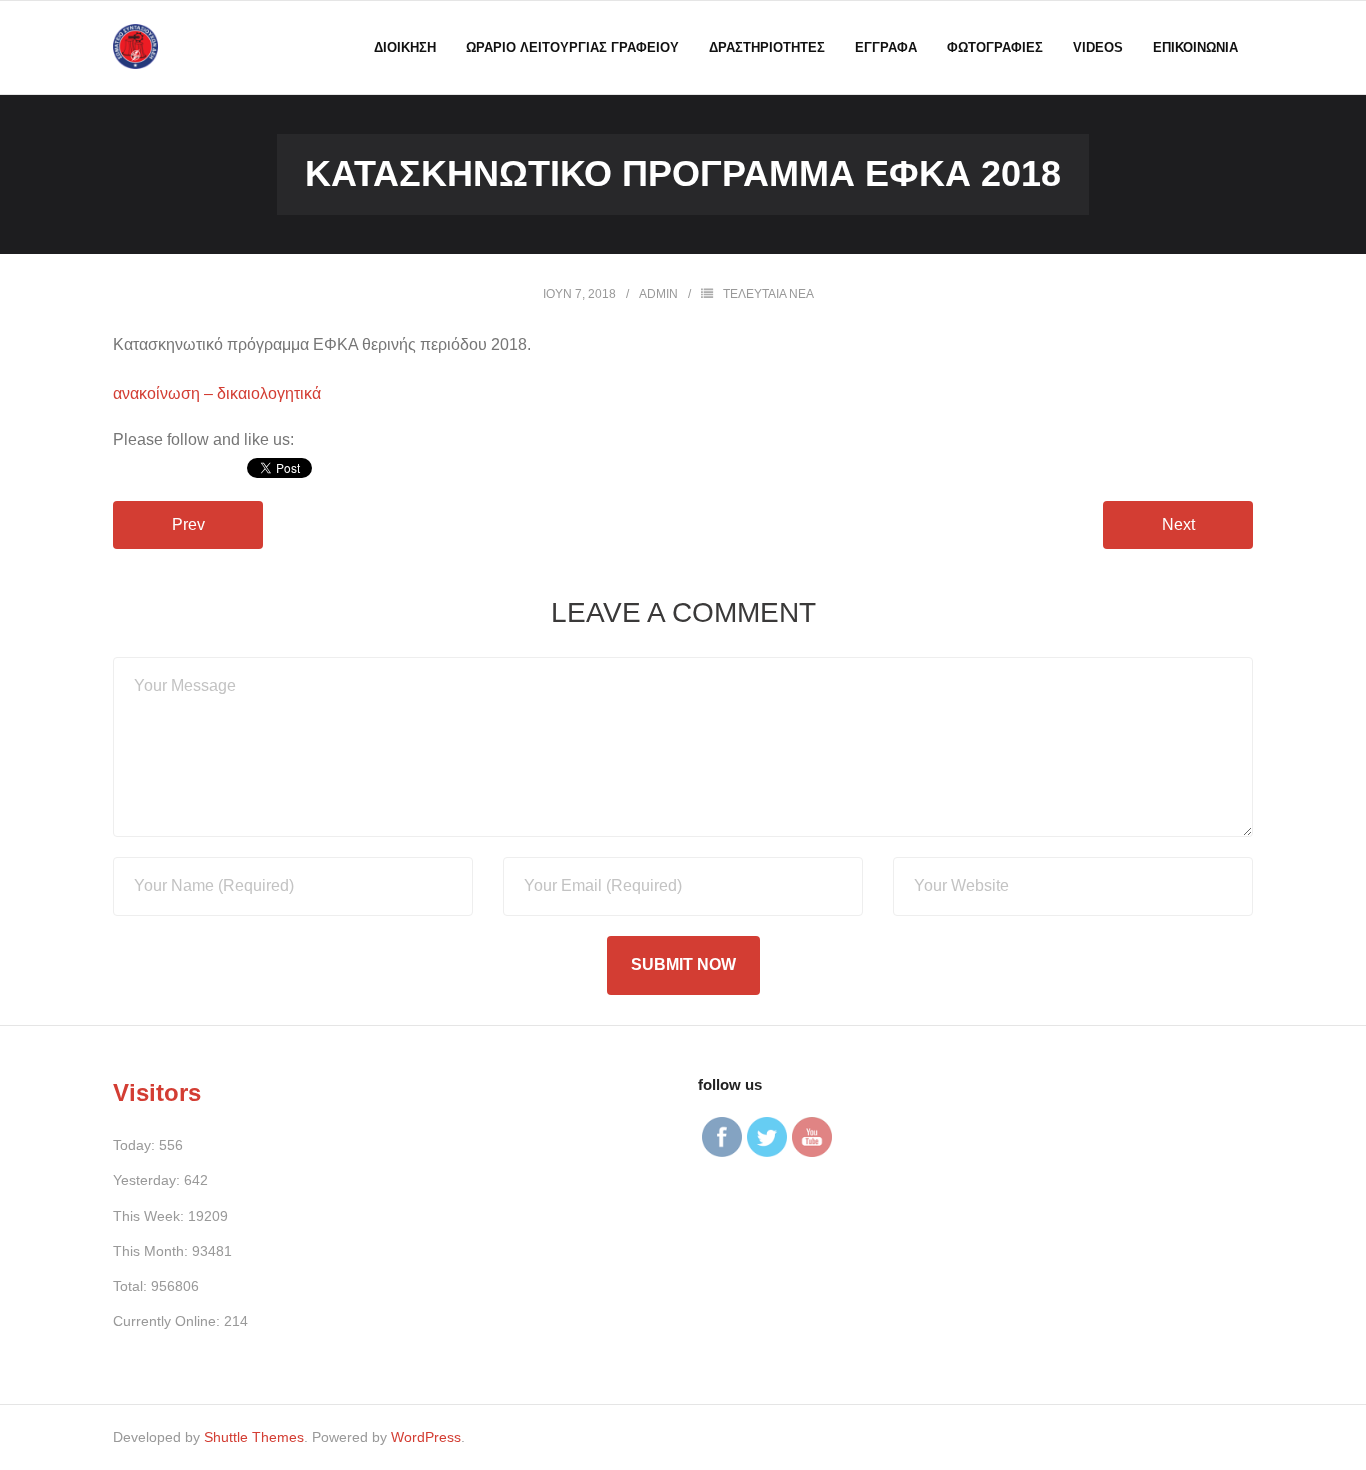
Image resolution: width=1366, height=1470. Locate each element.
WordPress (426, 1437)
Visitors (157, 1092)
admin (658, 294)
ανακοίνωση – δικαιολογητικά (217, 393)
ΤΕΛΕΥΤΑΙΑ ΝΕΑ (768, 294)
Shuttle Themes (254, 1437)
